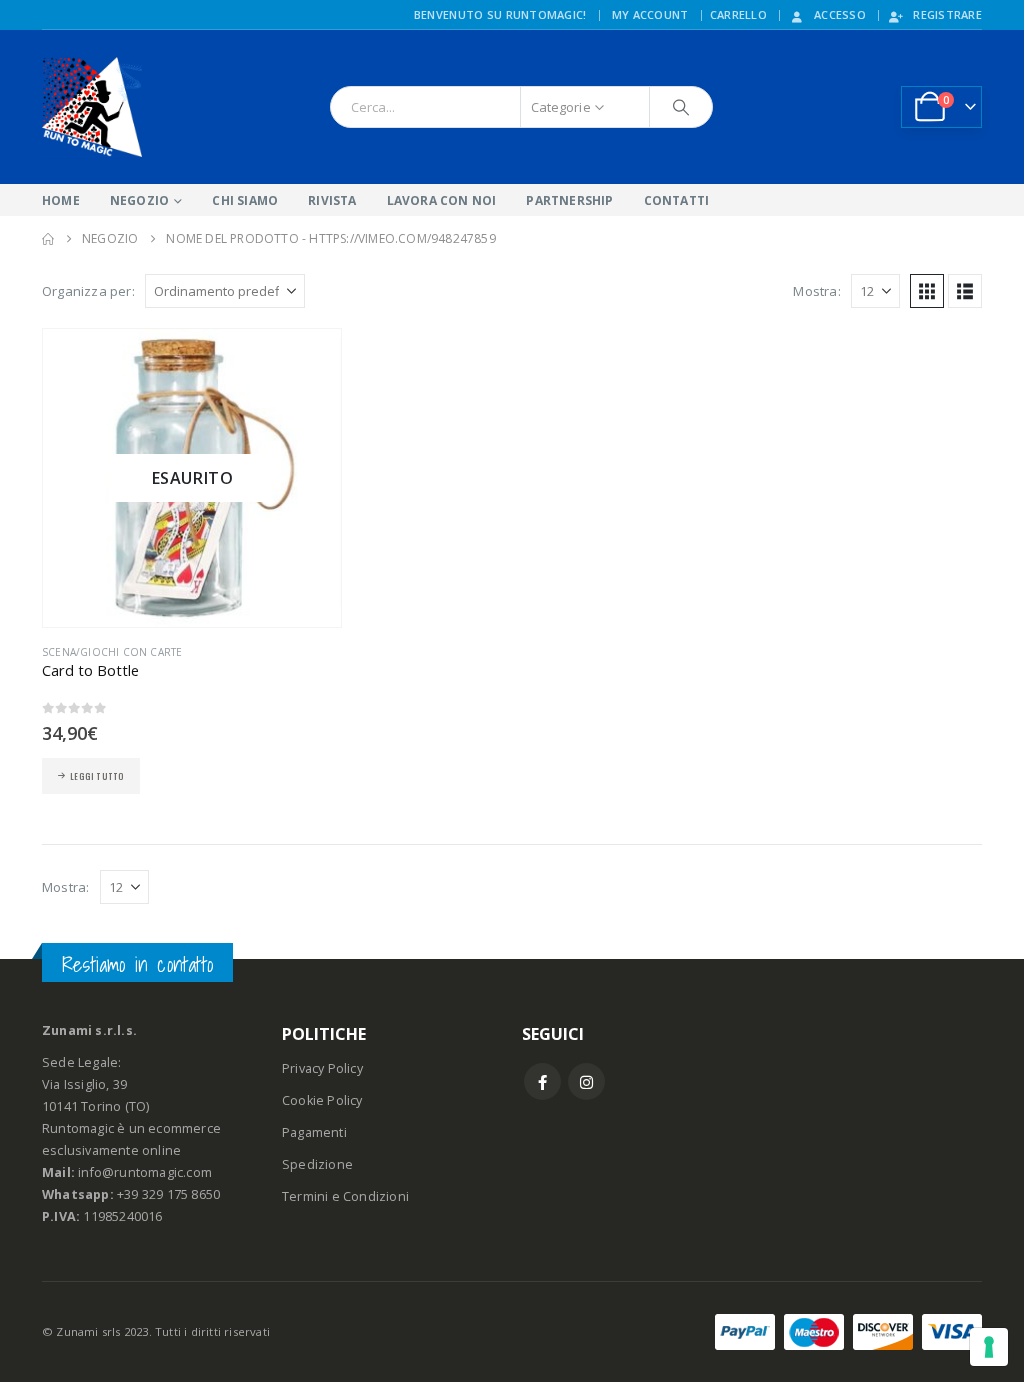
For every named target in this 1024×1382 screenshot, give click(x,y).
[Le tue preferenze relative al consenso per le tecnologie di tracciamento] (989, 1347)
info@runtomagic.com (145, 1172)
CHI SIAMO (245, 200)
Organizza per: (88, 291)
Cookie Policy (322, 1100)
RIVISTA (332, 200)
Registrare (947, 14)
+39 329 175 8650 (168, 1194)
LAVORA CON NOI (442, 200)
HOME (61, 200)
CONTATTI (677, 200)
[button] (927, 291)
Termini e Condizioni (345, 1196)
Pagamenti (314, 1132)
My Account (650, 14)
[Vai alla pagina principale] (48, 239)
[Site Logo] (92, 107)
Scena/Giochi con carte (112, 652)
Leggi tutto (97, 776)
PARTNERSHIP (569, 200)
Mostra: (816, 291)
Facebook (542, 1081)
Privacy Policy (322, 1068)
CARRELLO (738, 14)
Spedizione (317, 1164)
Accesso (840, 14)
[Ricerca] (681, 107)
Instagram (586, 1081)
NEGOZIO (139, 200)
